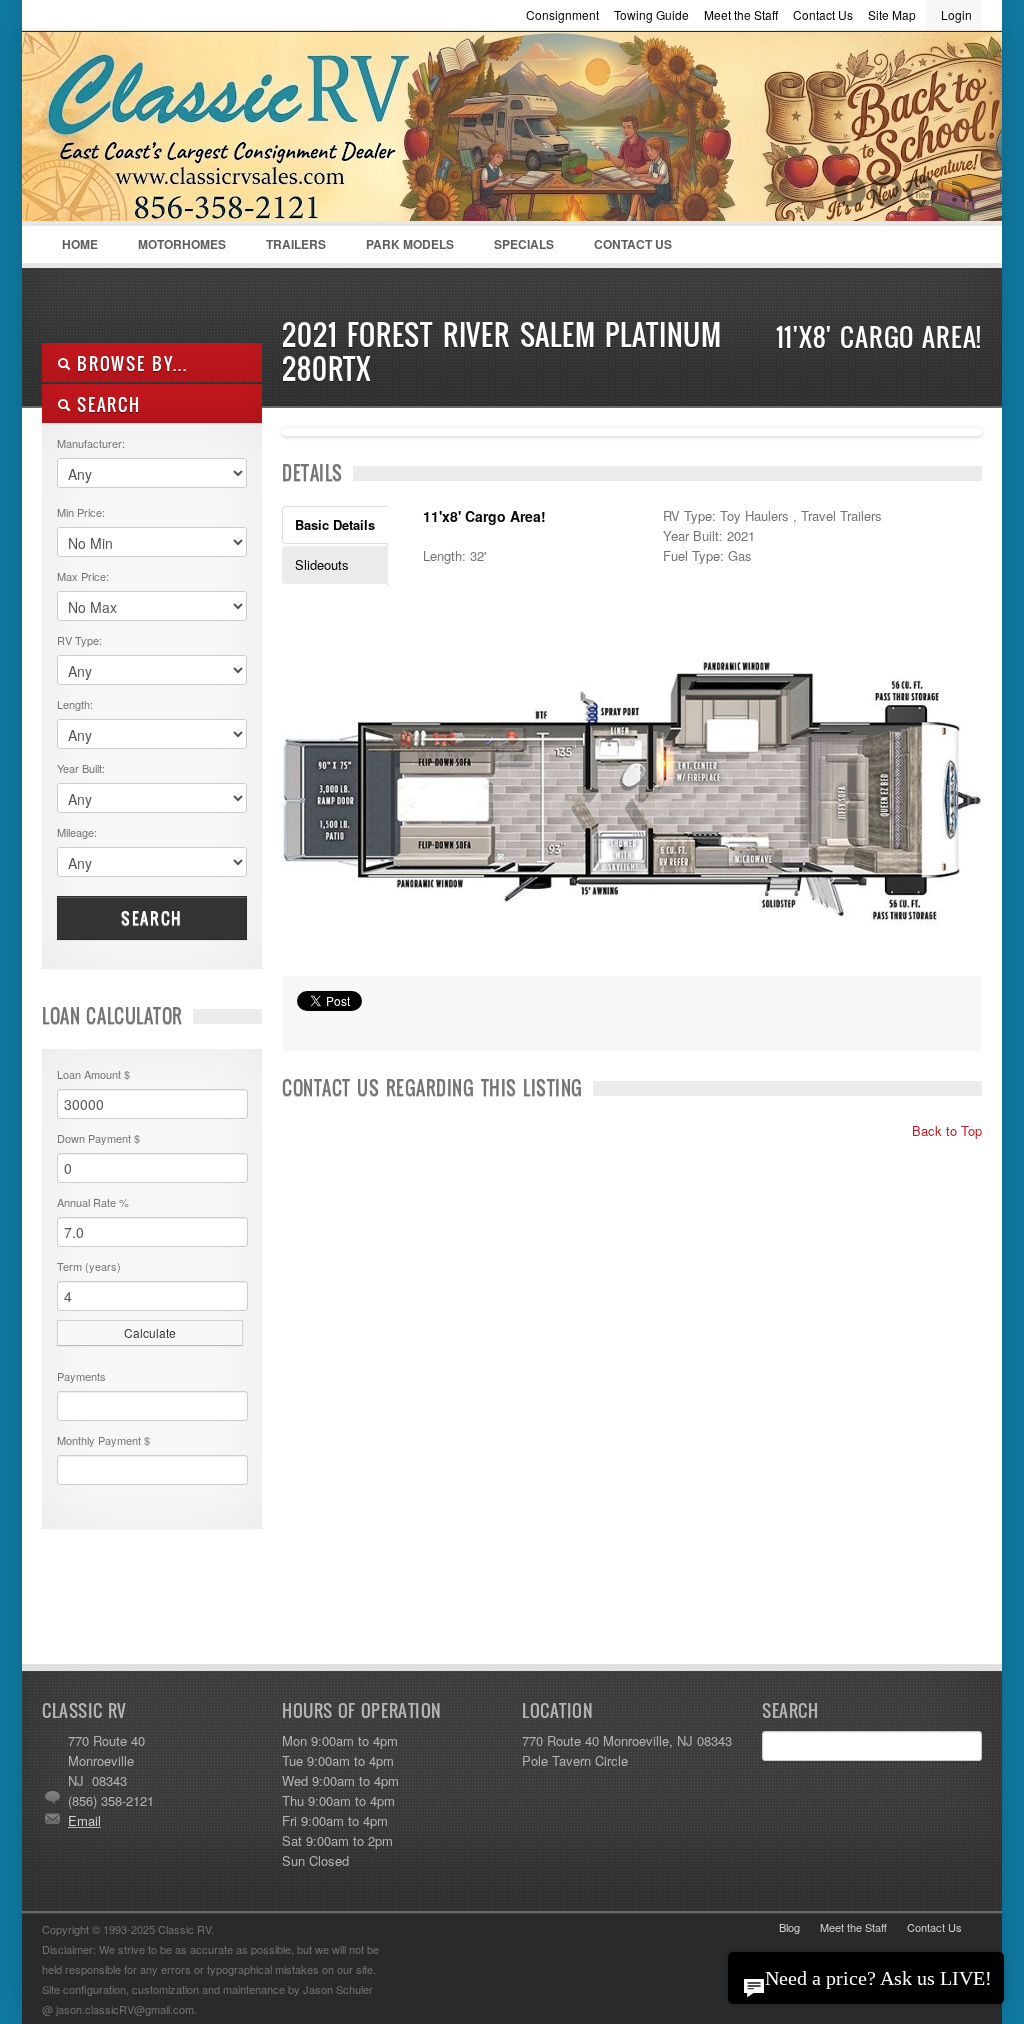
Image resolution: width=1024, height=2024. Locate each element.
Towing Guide (651, 14)
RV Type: (79, 640)
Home (80, 244)
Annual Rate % (93, 1202)
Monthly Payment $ (103, 1440)
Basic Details (335, 524)
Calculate (150, 1332)
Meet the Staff (741, 14)
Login (956, 14)
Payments (81, 1376)
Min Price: (81, 512)
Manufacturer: (91, 443)
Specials (524, 244)
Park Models (410, 244)
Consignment (562, 14)
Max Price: (83, 576)
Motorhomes (172, 249)
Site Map (892, 14)
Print (307, 1026)
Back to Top (945, 1130)
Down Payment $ (98, 1138)
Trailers (286, 249)
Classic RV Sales (192, 131)
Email (84, 1820)
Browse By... (129, 363)
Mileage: (77, 832)
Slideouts (322, 564)
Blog (789, 1927)
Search (152, 918)
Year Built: (81, 768)
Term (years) (89, 1266)
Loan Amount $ (93, 1074)
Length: (75, 704)
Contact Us (823, 14)
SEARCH (106, 404)
